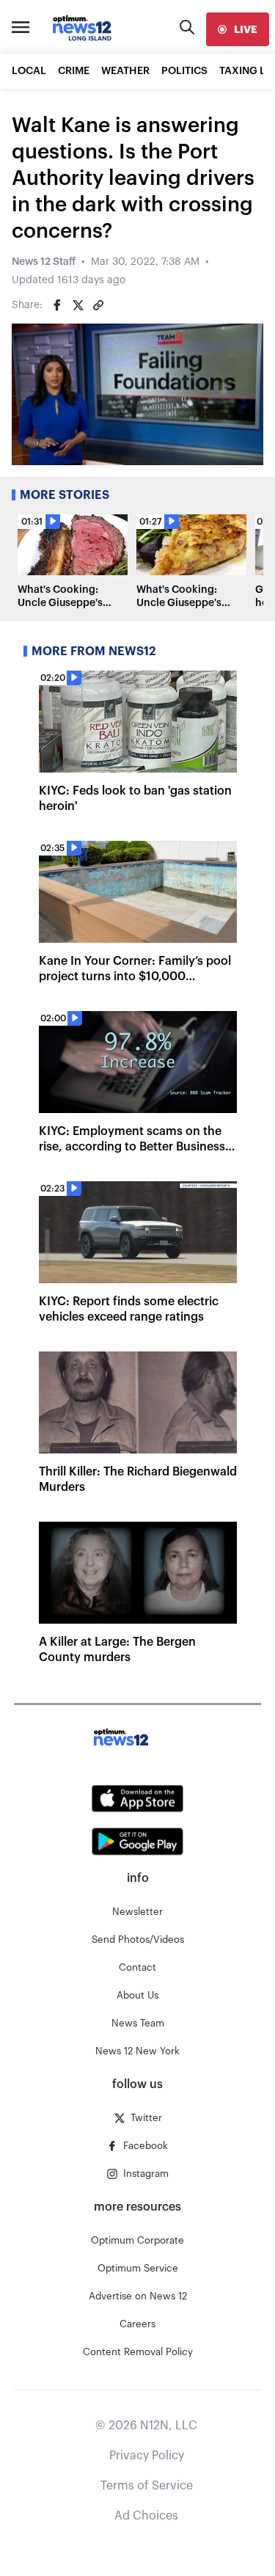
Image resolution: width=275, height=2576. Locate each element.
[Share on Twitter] (78, 305)
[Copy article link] (98, 305)
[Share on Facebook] (57, 305)
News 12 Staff (44, 262)
